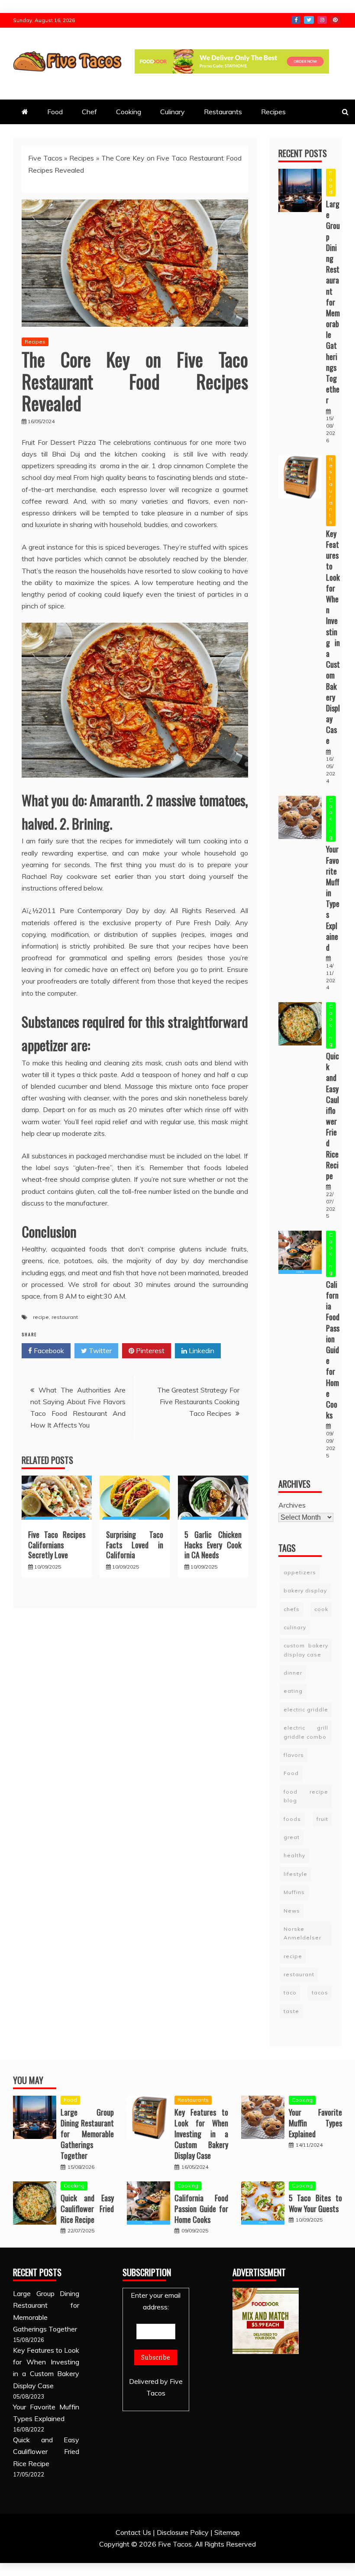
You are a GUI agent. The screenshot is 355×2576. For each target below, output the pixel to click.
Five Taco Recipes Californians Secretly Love (57, 1545)
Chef (89, 112)
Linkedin (201, 1351)
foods (292, 1819)
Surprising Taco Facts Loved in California (135, 1545)
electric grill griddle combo (306, 1732)
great (292, 1837)
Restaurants (223, 112)
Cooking (129, 112)
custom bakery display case (306, 1650)
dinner (293, 1673)
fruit (322, 1819)
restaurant (65, 1317)
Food (55, 112)
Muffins (294, 1892)
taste (291, 2011)
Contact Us (133, 2532)
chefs (292, 1609)
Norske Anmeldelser (302, 1933)
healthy (294, 1855)
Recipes (273, 112)
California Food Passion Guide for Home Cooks (333, 1350)
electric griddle (306, 1709)
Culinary (173, 112)
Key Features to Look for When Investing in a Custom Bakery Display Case (333, 637)
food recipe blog (306, 1796)
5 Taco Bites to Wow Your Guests (315, 2203)
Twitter (309, 20)
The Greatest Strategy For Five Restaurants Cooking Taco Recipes (198, 1402)
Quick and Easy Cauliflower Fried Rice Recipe (332, 1116)
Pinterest (335, 20)
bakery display (305, 1590)
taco (290, 1992)
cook (321, 1609)
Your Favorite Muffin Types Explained (333, 898)
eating (293, 1691)
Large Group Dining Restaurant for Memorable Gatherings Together (333, 302)
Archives (292, 1505)
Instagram (322, 20)
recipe (41, 1317)
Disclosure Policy (183, 2532)
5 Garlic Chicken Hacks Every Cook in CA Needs (213, 1545)
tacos (320, 1992)
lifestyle (295, 1874)
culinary (295, 1627)
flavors (294, 1755)
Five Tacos (45, 158)
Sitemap (227, 2532)
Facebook (296, 20)
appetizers (300, 1572)
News (292, 1911)
